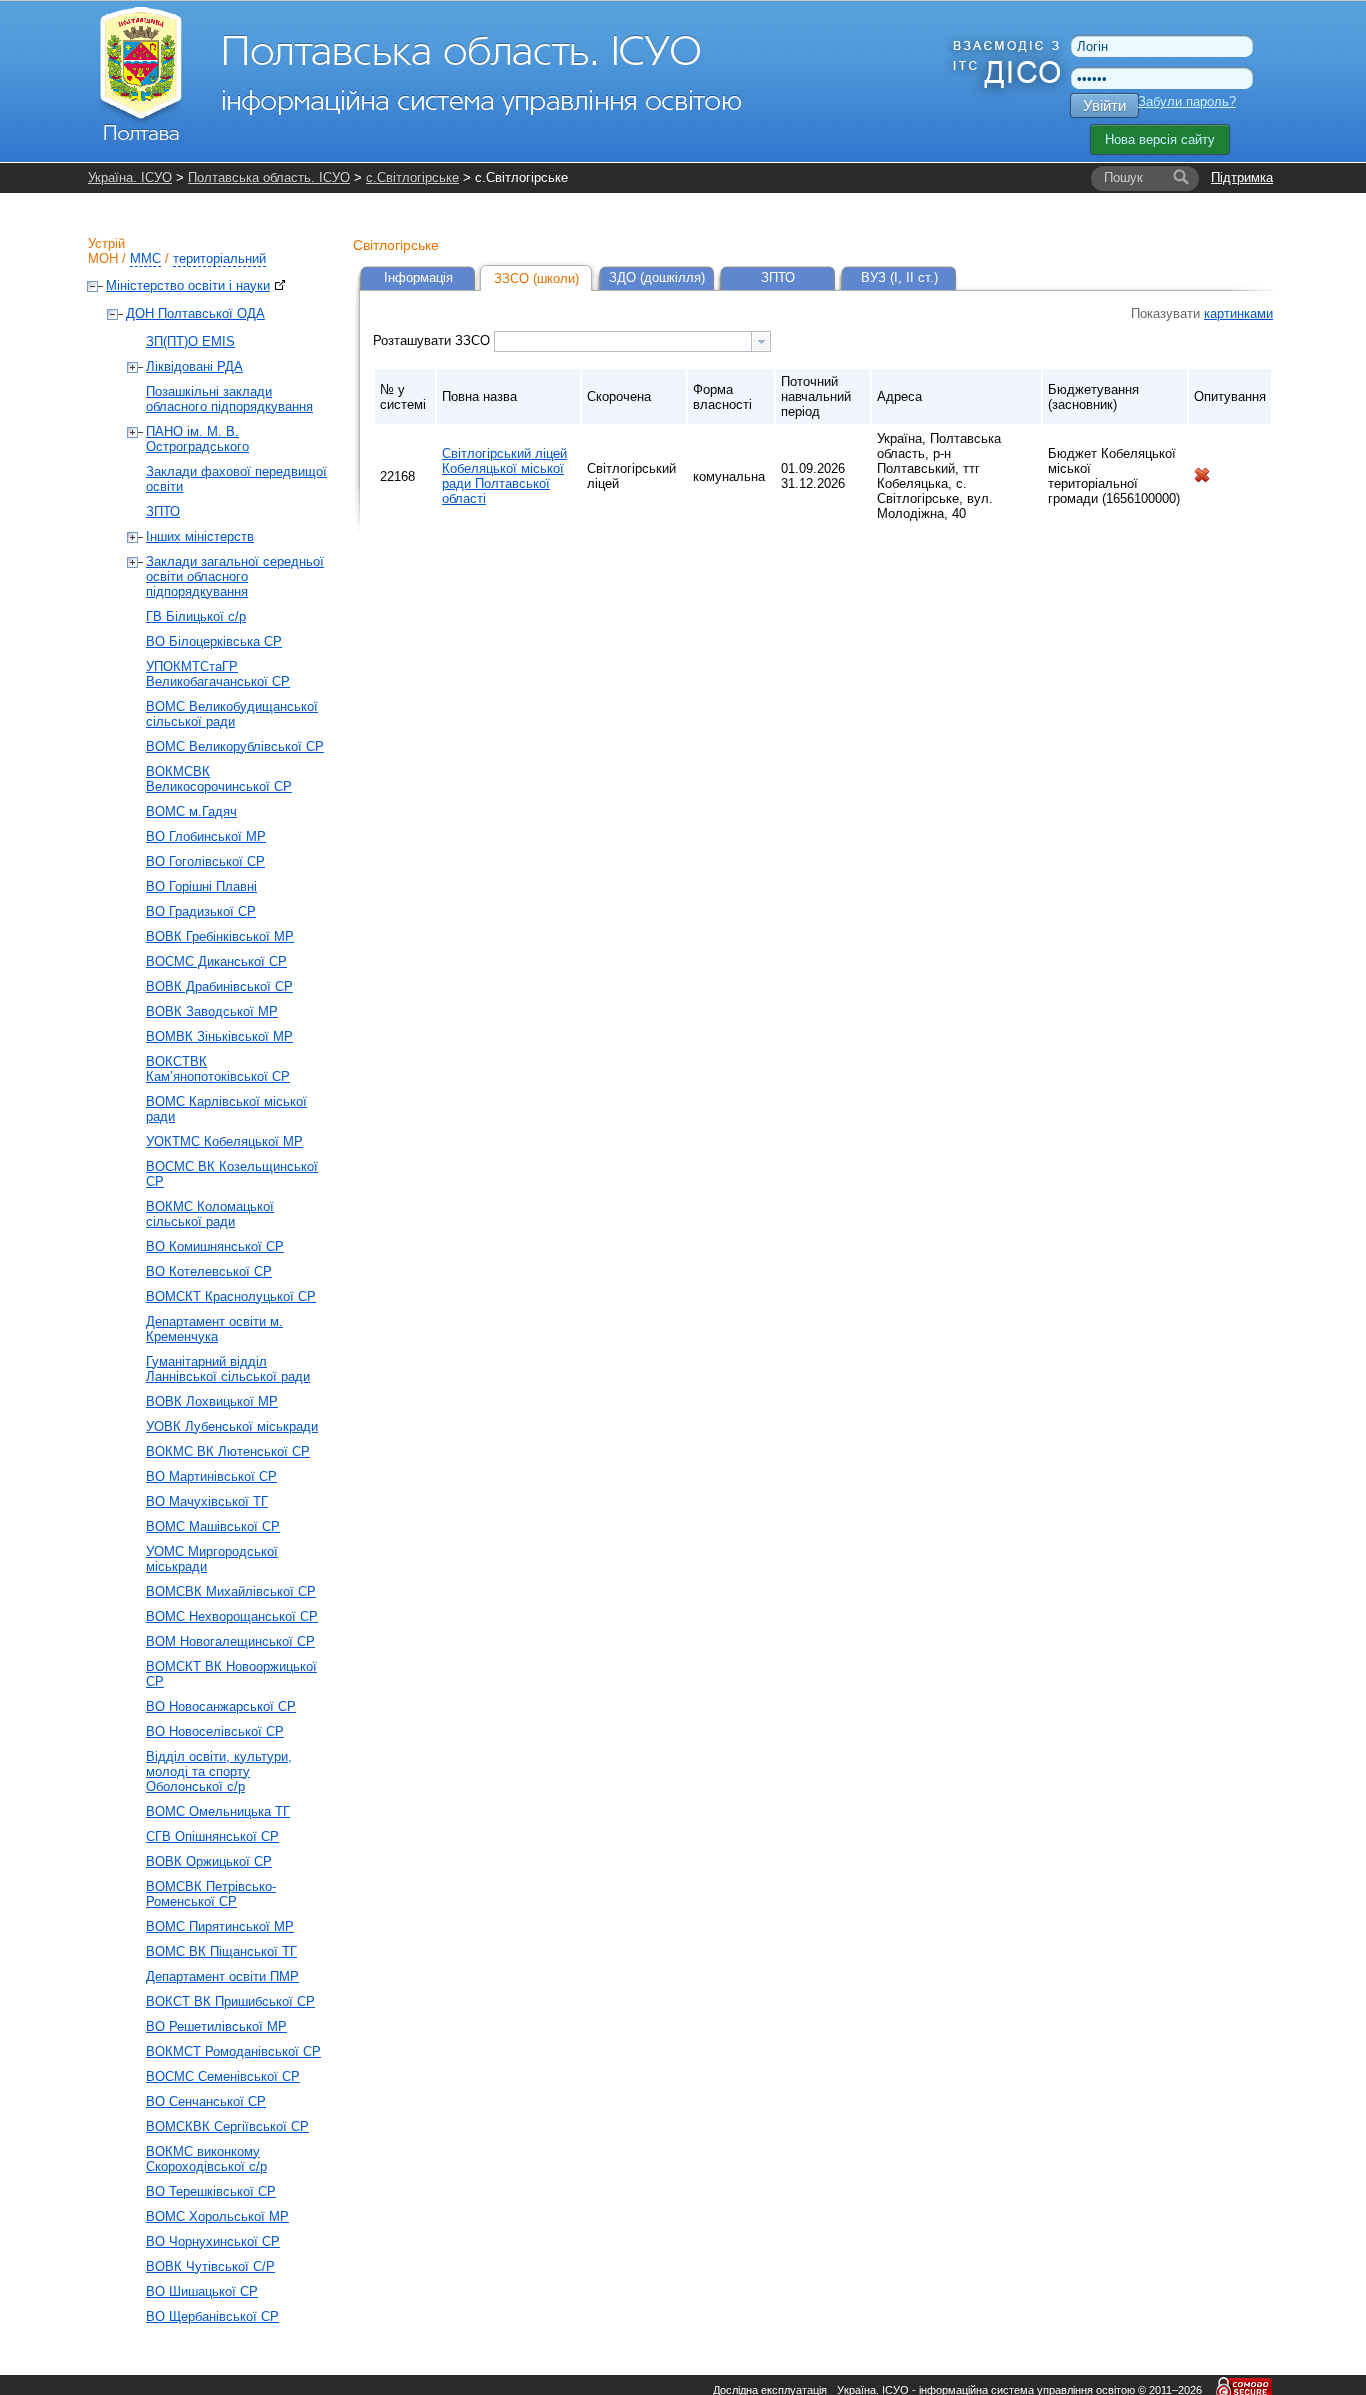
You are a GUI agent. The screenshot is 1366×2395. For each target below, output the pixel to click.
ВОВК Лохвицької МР (212, 1401)
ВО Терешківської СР (211, 2191)
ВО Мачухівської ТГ (207, 1501)
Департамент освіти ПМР (222, 1976)
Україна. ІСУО (130, 177)
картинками (1238, 313)
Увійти (1104, 105)
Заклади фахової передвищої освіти (236, 479)
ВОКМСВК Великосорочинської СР (219, 779)
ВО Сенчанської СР (206, 2101)
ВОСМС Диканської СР (216, 961)
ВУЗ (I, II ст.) (899, 277)
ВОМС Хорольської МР (217, 2216)
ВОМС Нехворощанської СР (232, 1616)
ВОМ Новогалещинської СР (230, 1641)
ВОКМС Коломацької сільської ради (210, 1214)
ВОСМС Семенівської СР (223, 2076)
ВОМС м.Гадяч (191, 811)
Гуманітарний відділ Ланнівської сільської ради (228, 1369)
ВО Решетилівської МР (216, 2026)
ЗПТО (163, 511)
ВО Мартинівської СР (211, 1476)
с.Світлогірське (412, 177)
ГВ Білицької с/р (196, 616)
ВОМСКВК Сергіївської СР (227, 2126)
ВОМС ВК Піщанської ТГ (221, 1951)
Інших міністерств (200, 536)
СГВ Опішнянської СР (212, 1836)
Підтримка (1242, 177)
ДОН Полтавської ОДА (195, 313)
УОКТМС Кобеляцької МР (224, 1141)
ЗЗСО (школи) (536, 278)
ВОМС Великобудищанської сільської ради (232, 714)
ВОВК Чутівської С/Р (210, 2266)
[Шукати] (1181, 178)
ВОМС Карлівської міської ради (226, 1109)
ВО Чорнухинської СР (213, 2241)
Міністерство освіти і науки (188, 285)
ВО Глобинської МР (206, 836)
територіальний (219, 258)
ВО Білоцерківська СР (214, 641)
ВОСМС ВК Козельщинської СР (232, 1174)
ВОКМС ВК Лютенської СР (228, 1451)
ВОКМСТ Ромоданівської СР (233, 2051)
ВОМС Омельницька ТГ (218, 1811)
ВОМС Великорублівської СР (235, 746)
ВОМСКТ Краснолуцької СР (231, 1296)
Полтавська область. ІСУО (269, 177)
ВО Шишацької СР (202, 2291)
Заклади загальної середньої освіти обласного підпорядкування (235, 576)
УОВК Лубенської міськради (232, 1426)
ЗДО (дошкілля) (657, 277)
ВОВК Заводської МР (212, 1011)
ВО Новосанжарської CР (221, 1706)
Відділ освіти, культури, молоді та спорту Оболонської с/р (219, 1771)
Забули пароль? (1187, 101)
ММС (145, 258)
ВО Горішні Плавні (201, 886)
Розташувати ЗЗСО (433, 340)
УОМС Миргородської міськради (212, 1559)
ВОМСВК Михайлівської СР (231, 1591)
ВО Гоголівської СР (205, 861)
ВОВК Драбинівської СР (219, 986)
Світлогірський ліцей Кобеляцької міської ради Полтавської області (504, 476)
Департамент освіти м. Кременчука (214, 1329)
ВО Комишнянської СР (215, 1246)
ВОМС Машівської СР (213, 1526)
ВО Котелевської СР (209, 1271)
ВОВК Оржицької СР (209, 1861)
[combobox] (632, 341)
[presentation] (761, 341)
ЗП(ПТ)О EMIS (190, 341)
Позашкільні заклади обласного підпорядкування (229, 399)
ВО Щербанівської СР (212, 2316)
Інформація (418, 277)
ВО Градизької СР (201, 911)
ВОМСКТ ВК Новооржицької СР (231, 1674)
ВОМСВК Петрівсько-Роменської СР (211, 1894)
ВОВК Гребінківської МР (220, 936)
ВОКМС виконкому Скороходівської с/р (206, 2159)
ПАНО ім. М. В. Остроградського (197, 439)
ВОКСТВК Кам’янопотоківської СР (218, 1069)
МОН (103, 258)
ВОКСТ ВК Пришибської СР (230, 2001)
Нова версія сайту (1160, 139)
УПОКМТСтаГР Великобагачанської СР (218, 674)
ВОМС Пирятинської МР (220, 1926)
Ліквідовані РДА (194, 366)
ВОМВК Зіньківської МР (219, 1036)
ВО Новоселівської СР (215, 1731)
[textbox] (623, 341)
